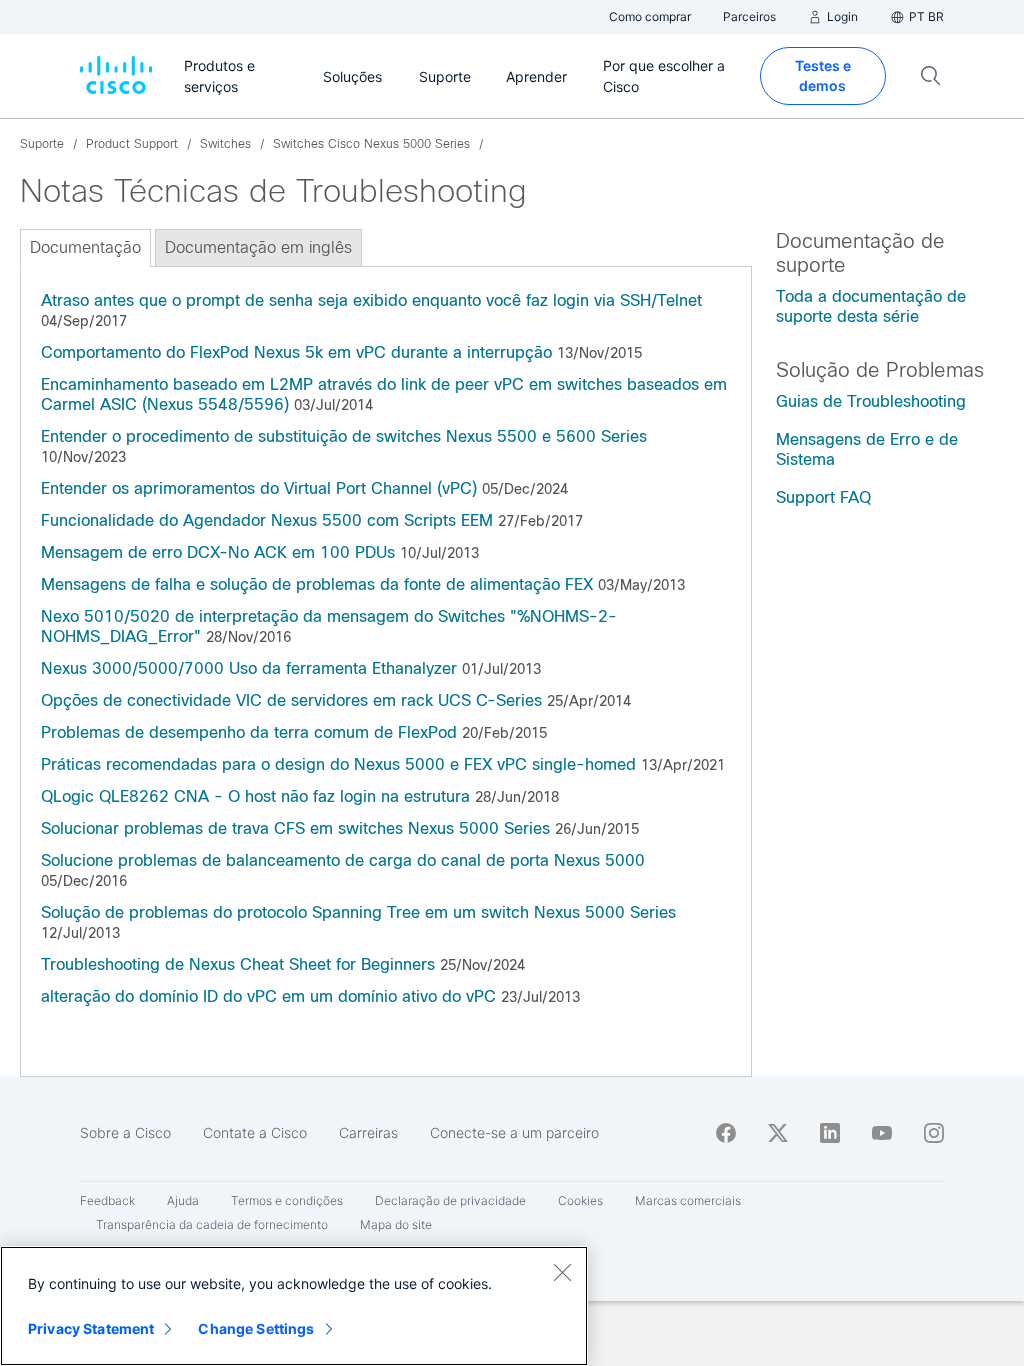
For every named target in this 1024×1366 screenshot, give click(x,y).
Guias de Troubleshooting (871, 401)
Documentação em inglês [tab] (258, 247)
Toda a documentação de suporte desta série (871, 306)
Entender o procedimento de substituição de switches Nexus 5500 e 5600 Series (344, 436)
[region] (294, 1306)
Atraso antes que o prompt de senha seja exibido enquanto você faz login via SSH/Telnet (371, 300)
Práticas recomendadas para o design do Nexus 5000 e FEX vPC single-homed (338, 764)
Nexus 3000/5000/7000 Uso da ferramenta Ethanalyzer (251, 668)
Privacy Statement (91, 1328)
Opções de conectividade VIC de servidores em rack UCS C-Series (291, 700)
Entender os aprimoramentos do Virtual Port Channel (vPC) (259, 488)
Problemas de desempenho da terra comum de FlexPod (249, 732)
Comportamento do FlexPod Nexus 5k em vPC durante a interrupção (296, 352)
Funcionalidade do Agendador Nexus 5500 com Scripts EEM (267, 520)
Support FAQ (823, 497)
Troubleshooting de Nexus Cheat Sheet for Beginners (238, 964)
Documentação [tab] (85, 247)
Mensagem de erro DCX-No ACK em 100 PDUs (218, 552)
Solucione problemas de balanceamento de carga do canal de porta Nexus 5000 (343, 860)
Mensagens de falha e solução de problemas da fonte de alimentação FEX (317, 584)
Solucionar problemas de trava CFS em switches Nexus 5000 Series (295, 828)
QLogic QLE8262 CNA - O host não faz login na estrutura (255, 796)
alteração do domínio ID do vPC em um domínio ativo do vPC (271, 996)
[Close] (562, 1272)
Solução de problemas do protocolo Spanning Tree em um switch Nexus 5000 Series (358, 912)
